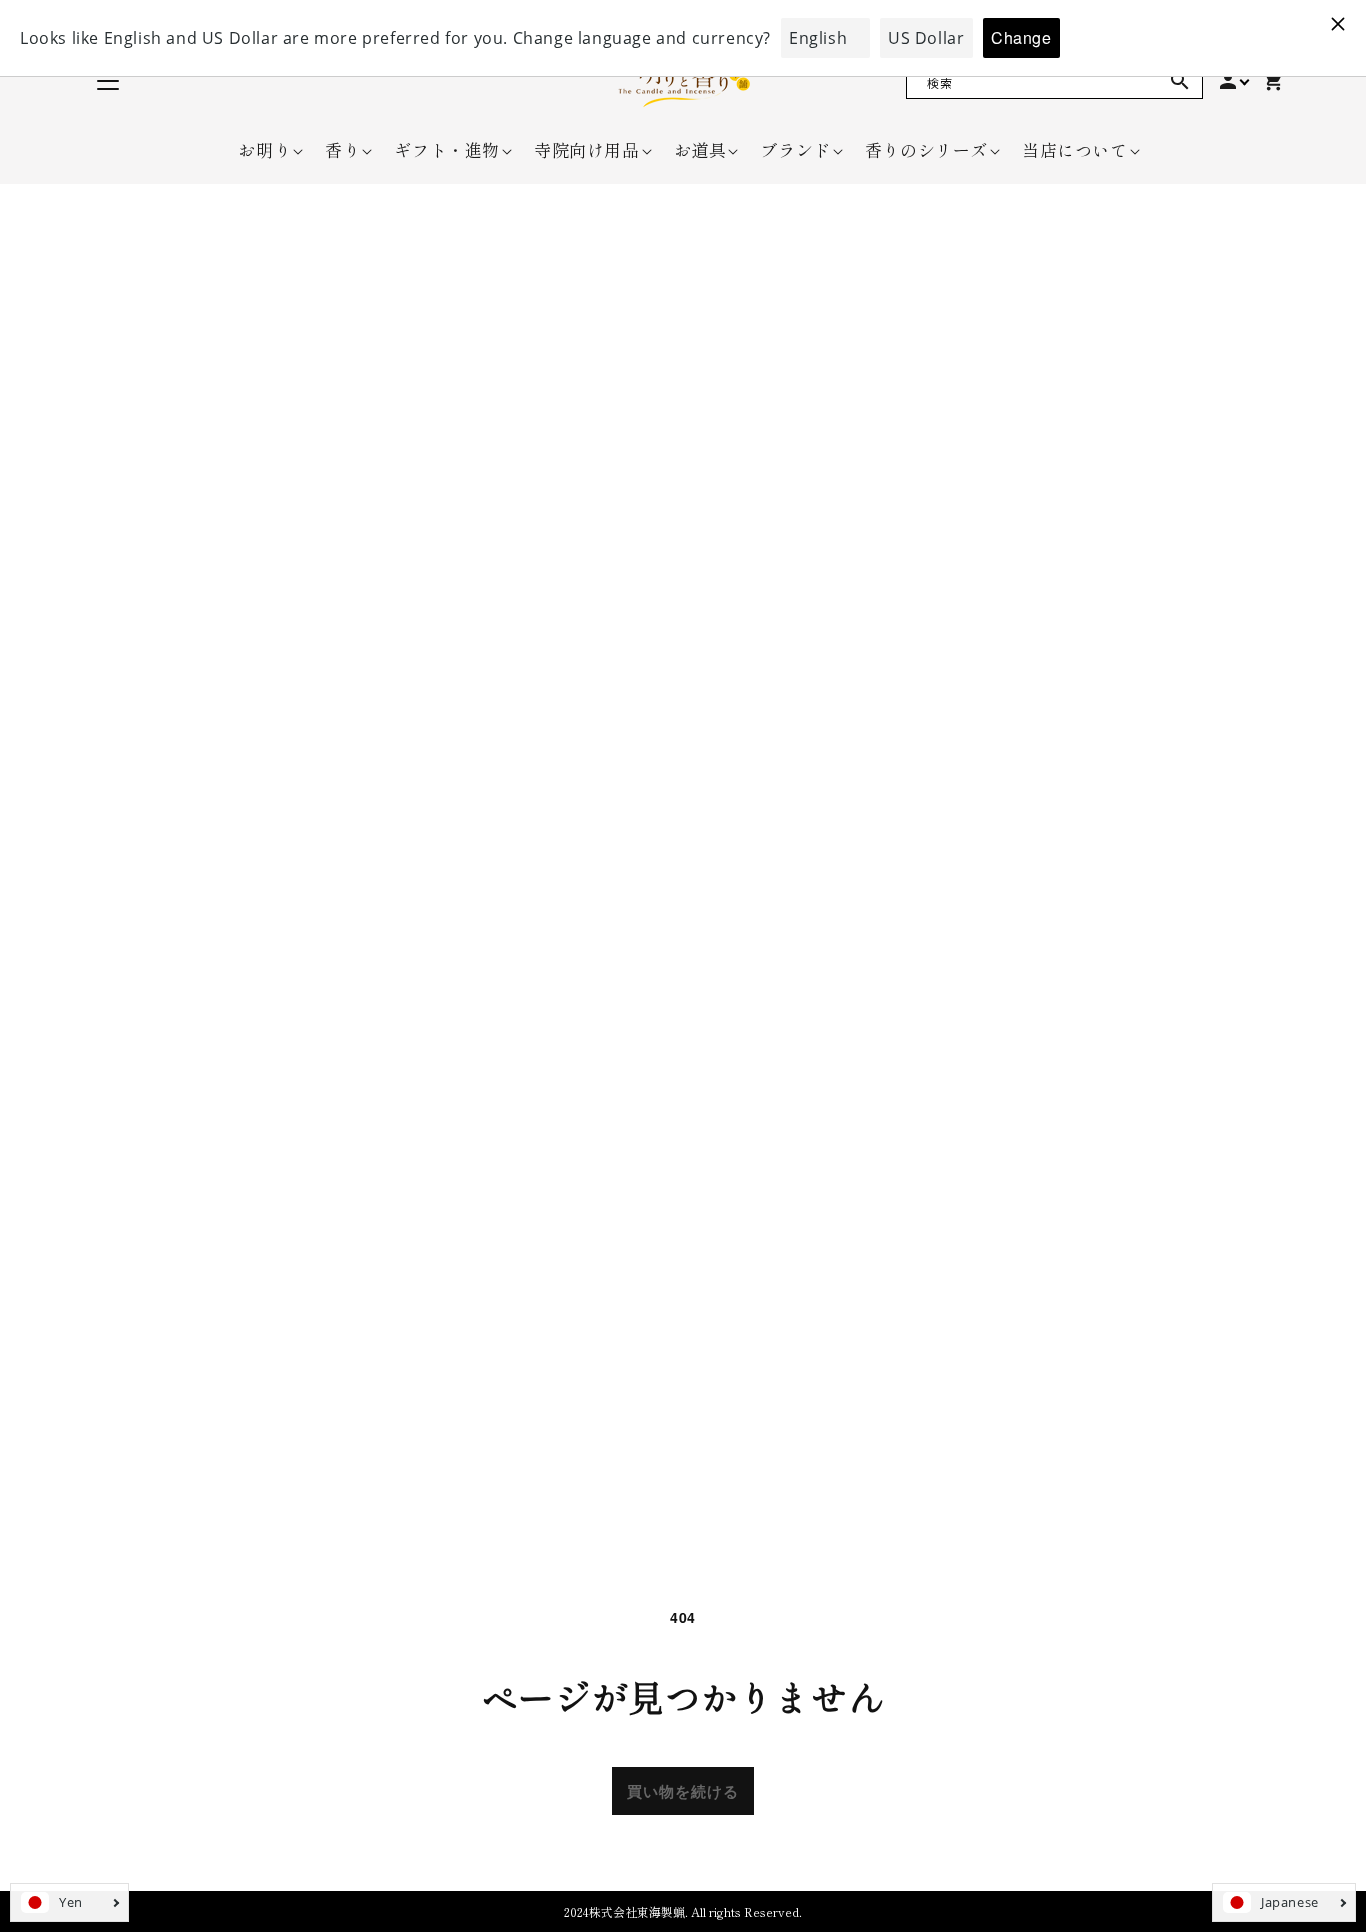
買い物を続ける (683, 1791)
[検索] (1180, 81)
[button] (264, 150)
